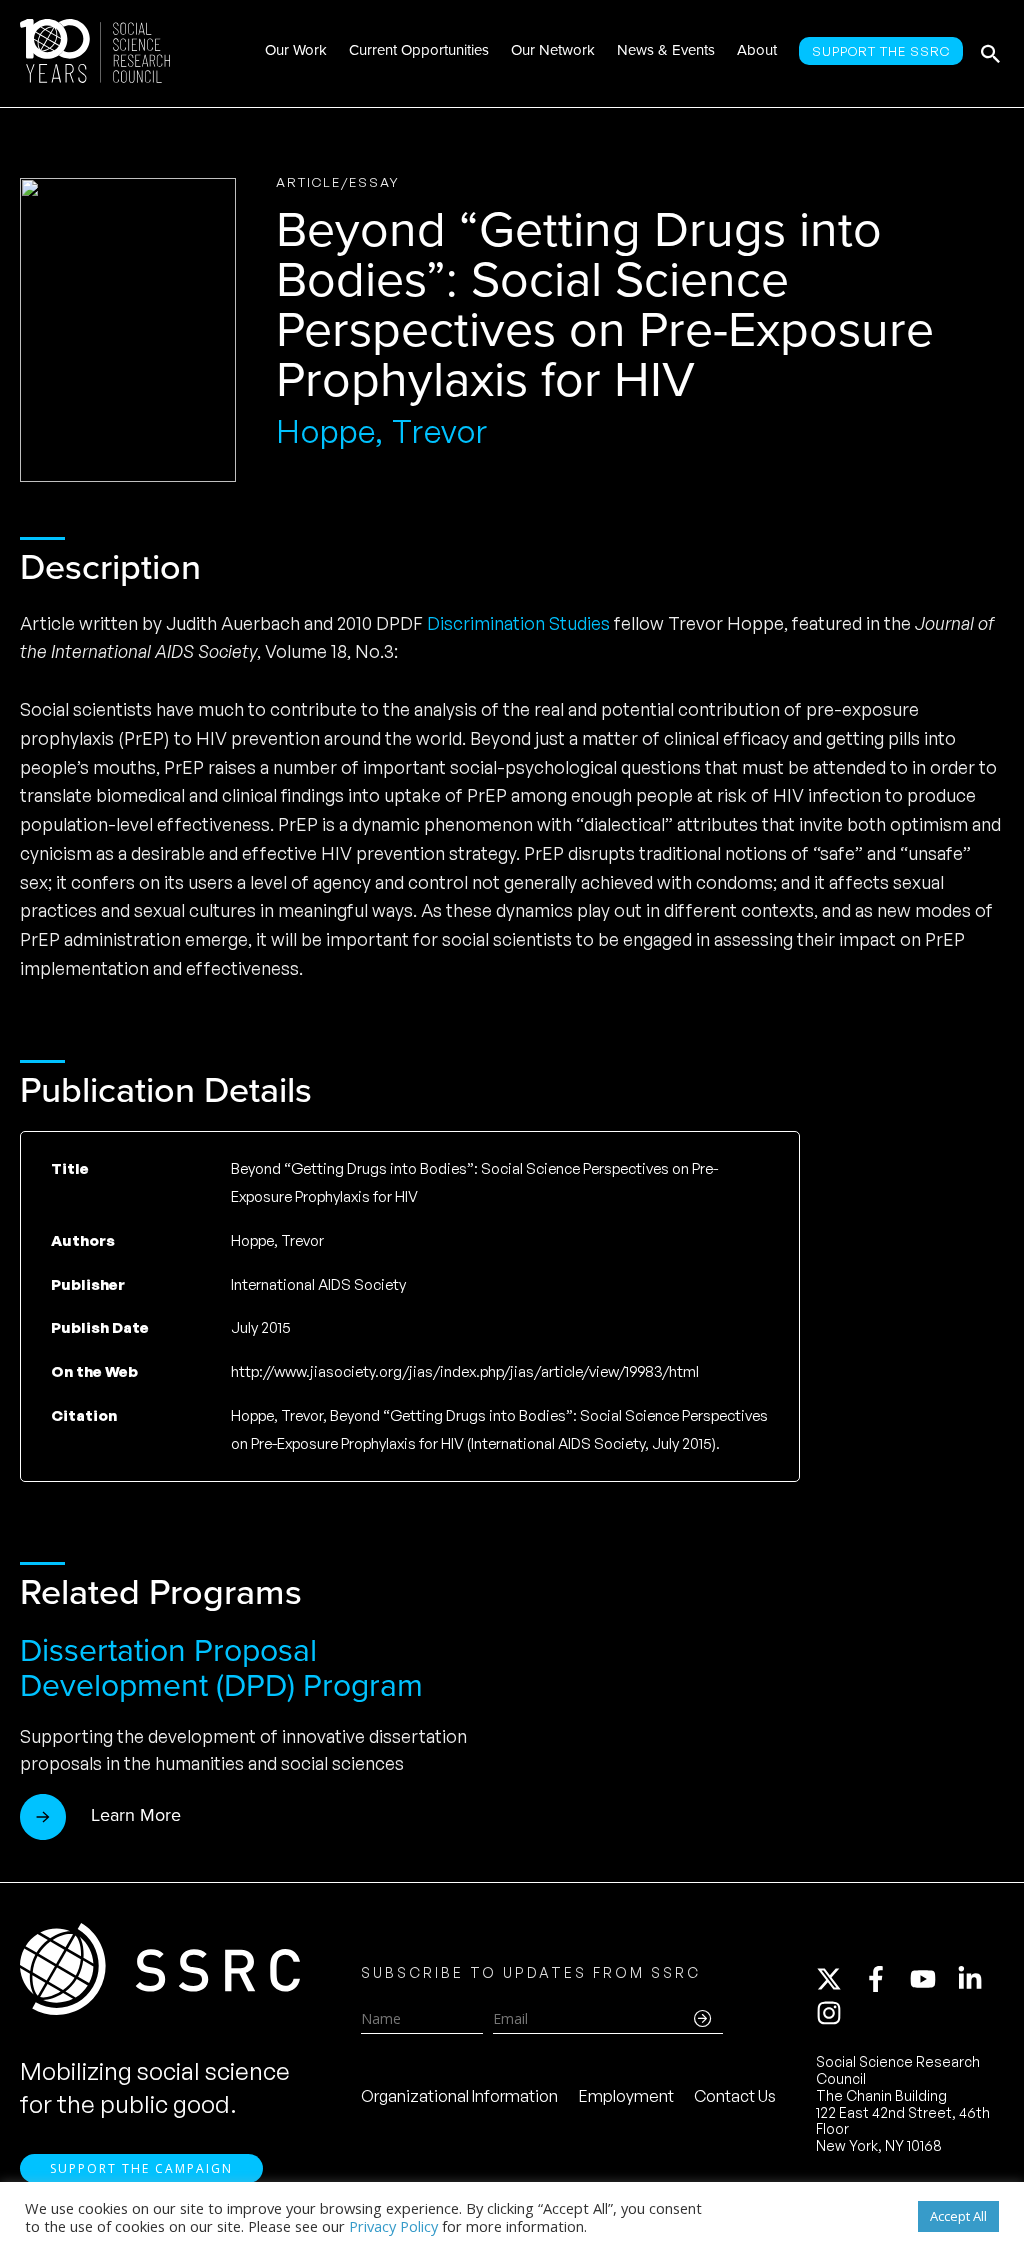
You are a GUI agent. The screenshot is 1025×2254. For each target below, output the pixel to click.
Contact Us (735, 2096)
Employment (626, 2096)
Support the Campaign (141, 2168)
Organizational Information (459, 2096)
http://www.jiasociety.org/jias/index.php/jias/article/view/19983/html (465, 1371)
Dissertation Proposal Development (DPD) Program (221, 1667)
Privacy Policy (393, 2226)
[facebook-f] (885, 1979)
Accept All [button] (958, 2216)
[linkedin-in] (979, 1979)
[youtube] (932, 1979)
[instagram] (833, 2013)
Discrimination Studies (518, 623)
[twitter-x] (838, 1979)
